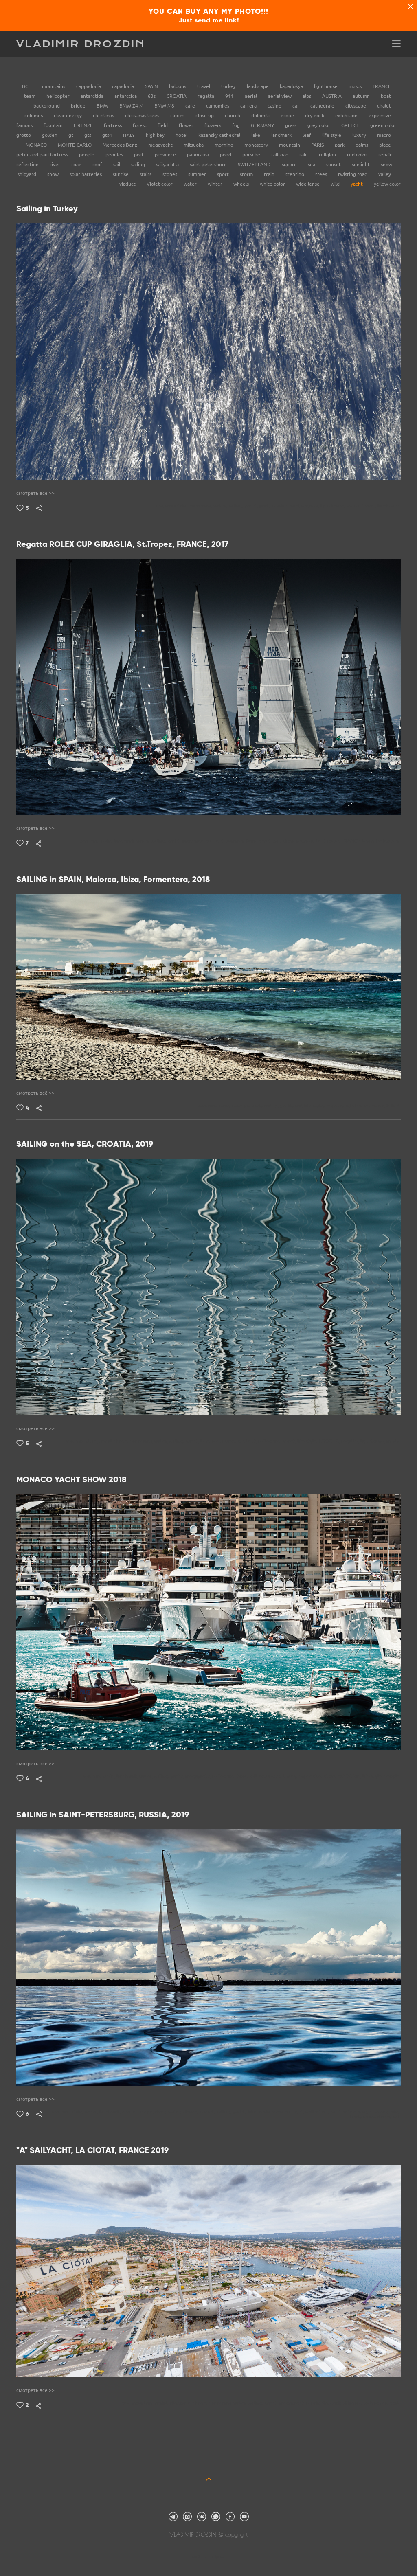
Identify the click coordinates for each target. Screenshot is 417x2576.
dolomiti (261, 115)
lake (256, 135)
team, (369, 841)
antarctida (93, 96)
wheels (242, 184)
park (340, 145)
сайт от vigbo (208, 2557)
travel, (370, 506)
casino (275, 106)
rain (304, 155)
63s (152, 96)
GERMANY (263, 125)
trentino (295, 174)
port (139, 155)
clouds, (191, 2112)
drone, (122, 1441)
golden (50, 135)
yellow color (387, 184)
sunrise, (281, 506)
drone (288, 115)
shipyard (27, 174)
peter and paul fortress (43, 155)
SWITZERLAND (255, 164)
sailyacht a (168, 164)
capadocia (124, 86)
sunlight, (216, 841)
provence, (194, 841)
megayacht (161, 145)
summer (198, 174)
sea (312, 164)
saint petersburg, (350, 2112)
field (163, 125)
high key (156, 135)
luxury (360, 135)
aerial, (107, 1441)
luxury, (291, 1776)
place (385, 145)
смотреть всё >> (35, 493)
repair (385, 155)
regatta (206, 96)
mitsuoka (194, 145)
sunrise (121, 174)
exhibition (347, 115)
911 (230, 96)
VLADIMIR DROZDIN (81, 44)
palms (362, 145)
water (191, 184)
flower (187, 125)
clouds (178, 115)
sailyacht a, (377, 2403)
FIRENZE (84, 125)
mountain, (177, 506)
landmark (282, 135)
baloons (178, 86)
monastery (257, 145)
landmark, (125, 841)
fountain (54, 125)
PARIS (318, 145)
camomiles (218, 106)
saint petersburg (209, 164)
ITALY (129, 135)
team (30, 96)
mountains (54, 86)
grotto (24, 135)
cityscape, (181, 2403)
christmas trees (143, 115)
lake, (206, 1441)
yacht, (252, 506)
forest (140, 125)
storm (247, 174)
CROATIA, (330, 1441)
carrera (249, 106)
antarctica (126, 96)
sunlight (361, 164)
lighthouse (326, 86)
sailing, (237, 506)
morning (225, 145)
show (54, 174)
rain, (395, 2112)
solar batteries (86, 174)
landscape (258, 86)
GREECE (351, 125)
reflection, (271, 1441)
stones (170, 174)
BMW (103, 106)
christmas (104, 115)
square (290, 164)
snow (386, 164)
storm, (385, 2117)
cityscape (356, 106)
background (47, 106)
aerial (251, 96)
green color (383, 125)
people (87, 155)
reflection (28, 164)
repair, (314, 2403)
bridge (79, 106)
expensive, (311, 1776)
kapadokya (292, 86)
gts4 (108, 135)
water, (221, 506)
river (56, 164)
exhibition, (350, 1776)
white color (273, 184)
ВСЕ (27, 86)
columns (34, 115)
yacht (357, 184)
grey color (319, 125)
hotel (182, 135)
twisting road (353, 174)
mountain (290, 145)
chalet (384, 106)
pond (226, 155)
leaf (307, 135)
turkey (229, 86)
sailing (139, 164)
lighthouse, (334, 506)
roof (98, 164)
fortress (113, 125)
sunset (334, 164)
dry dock (315, 115)
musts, (354, 506)
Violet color (160, 184)
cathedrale (323, 106)
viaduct (128, 184)
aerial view (280, 96)
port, (266, 506)
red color (358, 155)
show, (290, 841)
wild (336, 184)
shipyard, (354, 2403)
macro (384, 135)
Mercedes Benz (121, 145)
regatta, (311, 506)
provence (166, 155)
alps (307, 96)
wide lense (308, 184)
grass (291, 125)
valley (385, 174)
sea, (160, 506)
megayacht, (199, 1776)
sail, (278, 841)
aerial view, (225, 1441)
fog (237, 125)
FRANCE (382, 86)
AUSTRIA (333, 96)
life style (332, 135)
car (296, 106)
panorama (199, 155)
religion (328, 155)
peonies (115, 155)
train (270, 174)
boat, (253, 841)
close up (205, 115)
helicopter (59, 96)
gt (71, 135)
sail (117, 164)
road (77, 164)
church (233, 115)
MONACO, (271, 1776)
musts (356, 86)
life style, (315, 1106)
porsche (252, 155)
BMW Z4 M (132, 106)
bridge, (147, 2112)
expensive (380, 115)
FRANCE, (352, 841)
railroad (280, 155)
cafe (191, 106)
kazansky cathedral (220, 135)
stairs (146, 174)
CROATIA (177, 96)
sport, (266, 841)
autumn (362, 96)
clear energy (68, 115)
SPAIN (152, 86)
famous (25, 125)
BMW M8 (165, 106)
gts (88, 135)
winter (216, 184)
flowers (213, 125)
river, (161, 2112)
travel (204, 86)
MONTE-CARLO (75, 145)
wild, (296, 506)
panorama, (201, 506)
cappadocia (89, 86)
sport (224, 174)
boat (386, 96)
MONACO (37, 145)
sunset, (255, 1106)
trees (322, 174)
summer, (236, 841)
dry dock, (333, 2403)
